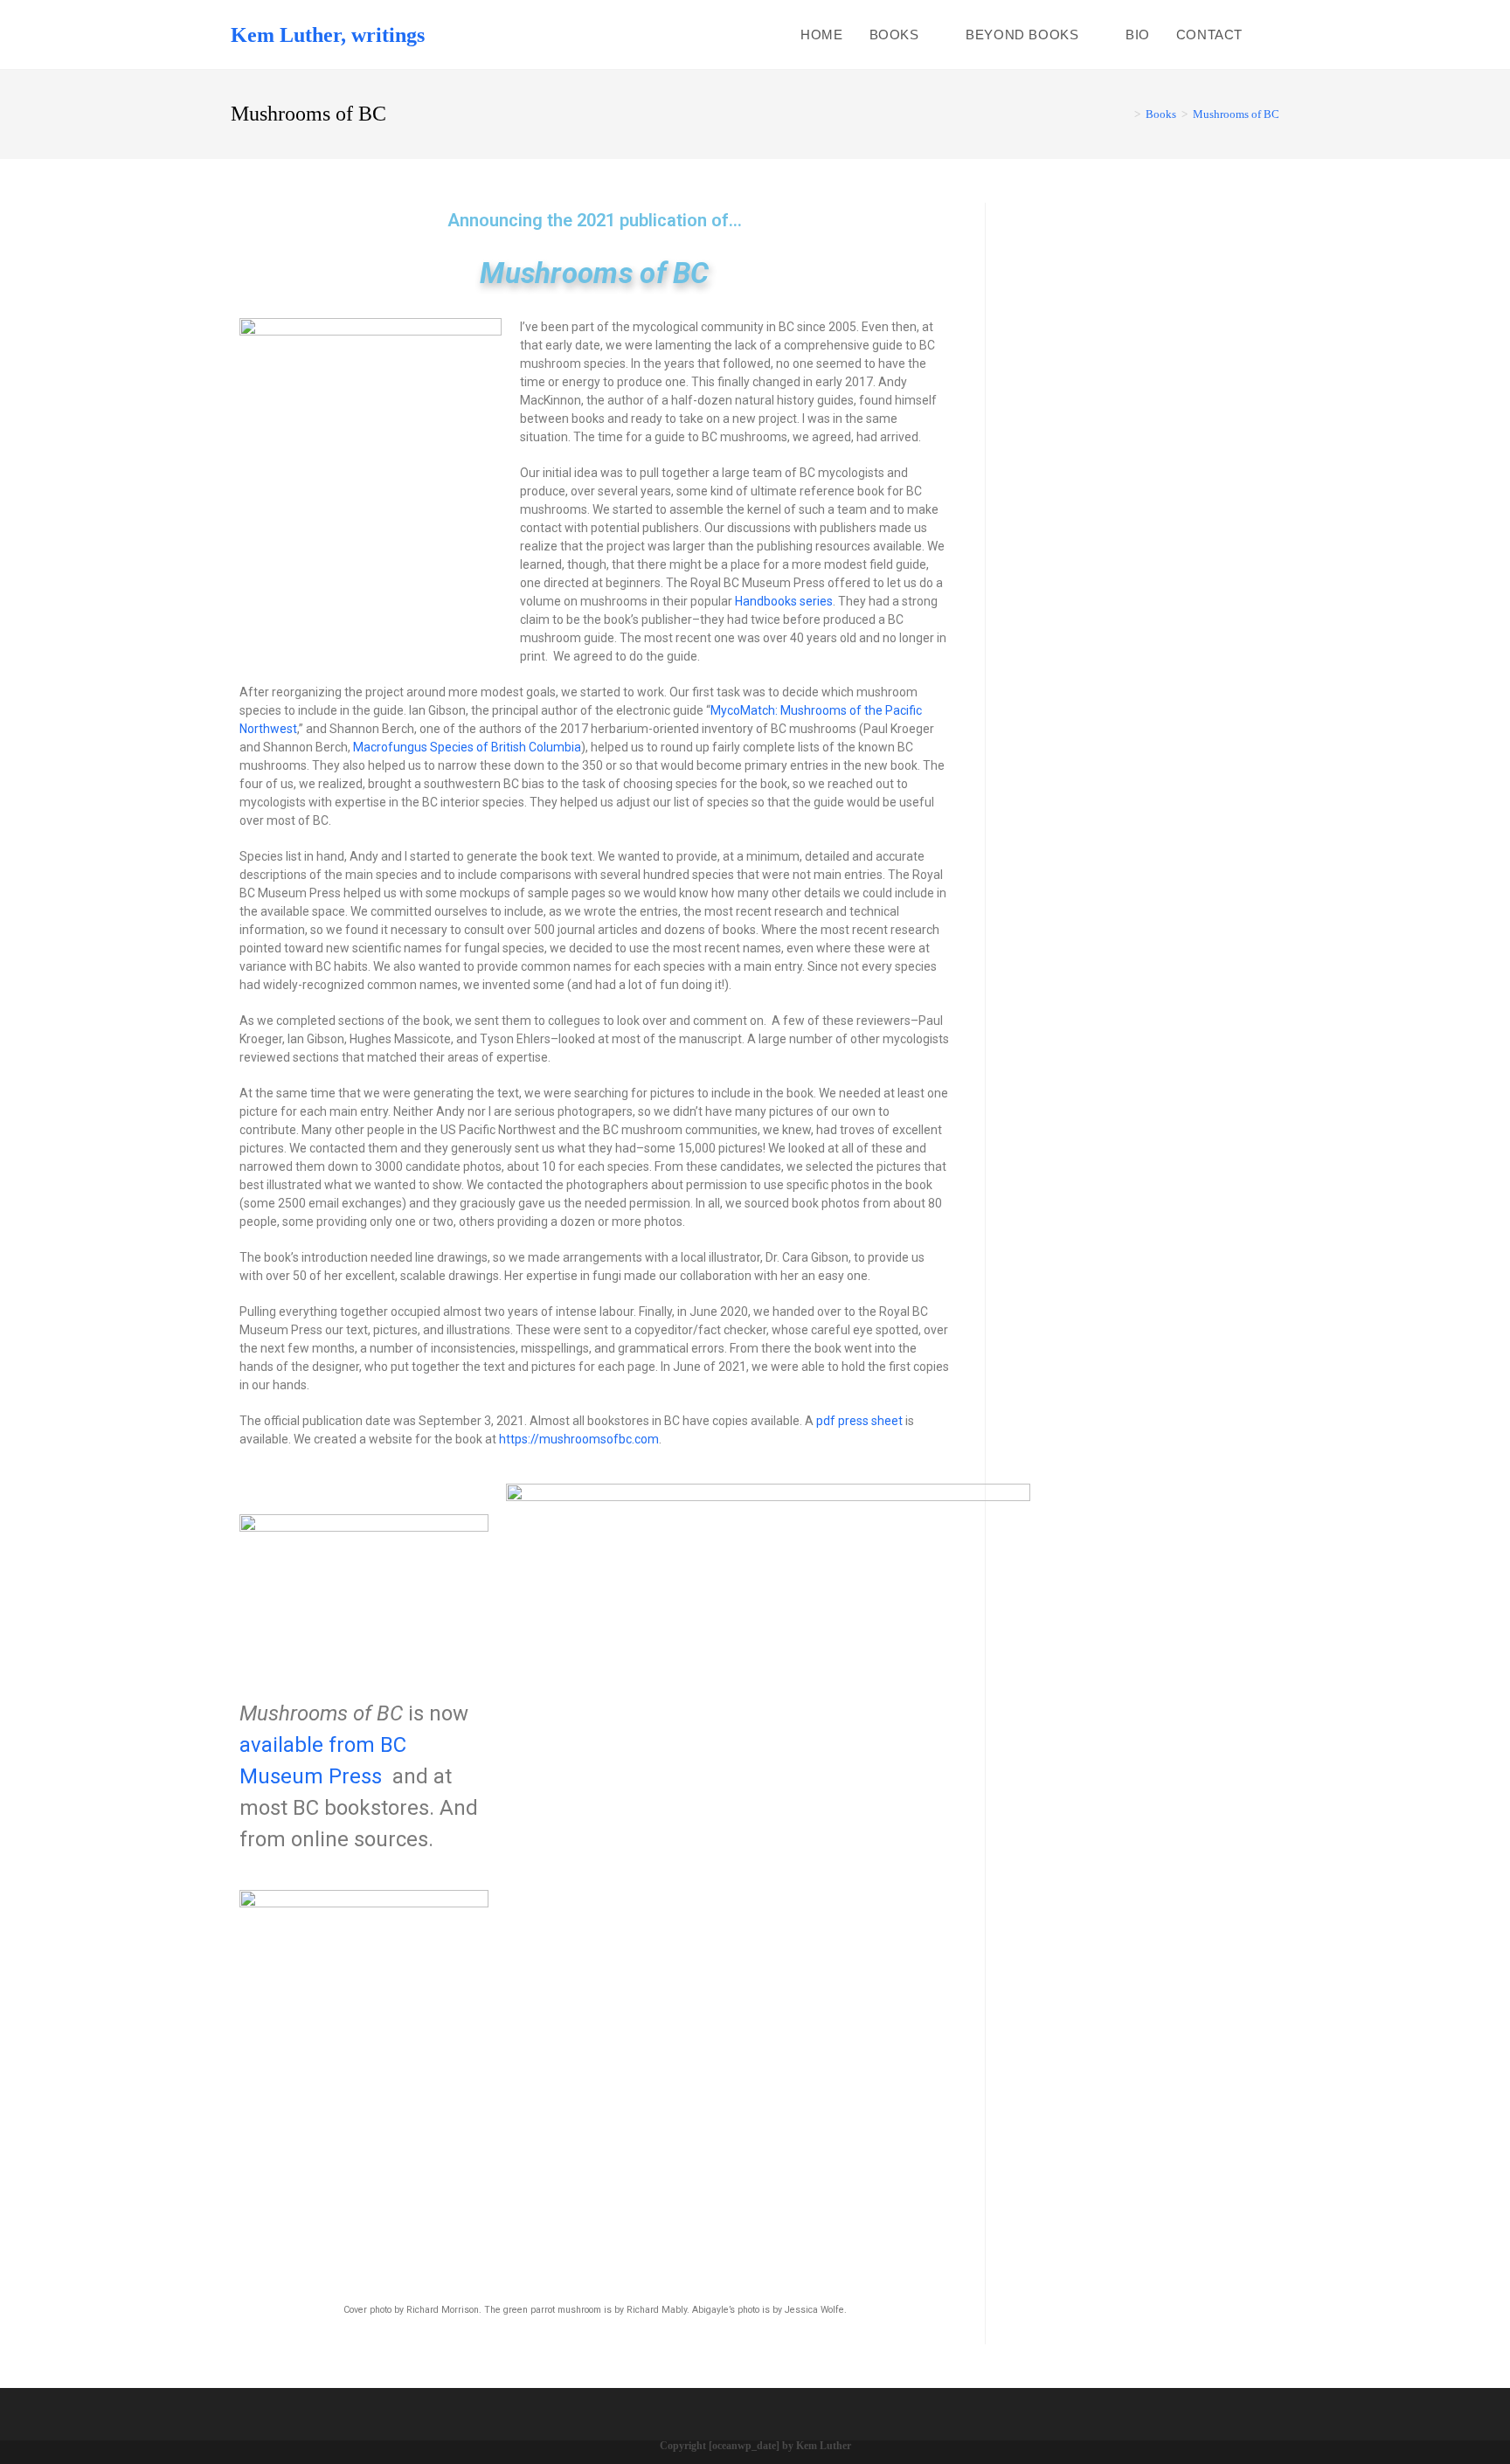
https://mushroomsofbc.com (579, 1439)
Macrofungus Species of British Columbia (467, 747)
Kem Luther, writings (328, 35)
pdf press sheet (859, 1421)
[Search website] (1274, 35)
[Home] (1125, 114)
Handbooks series (784, 601)
